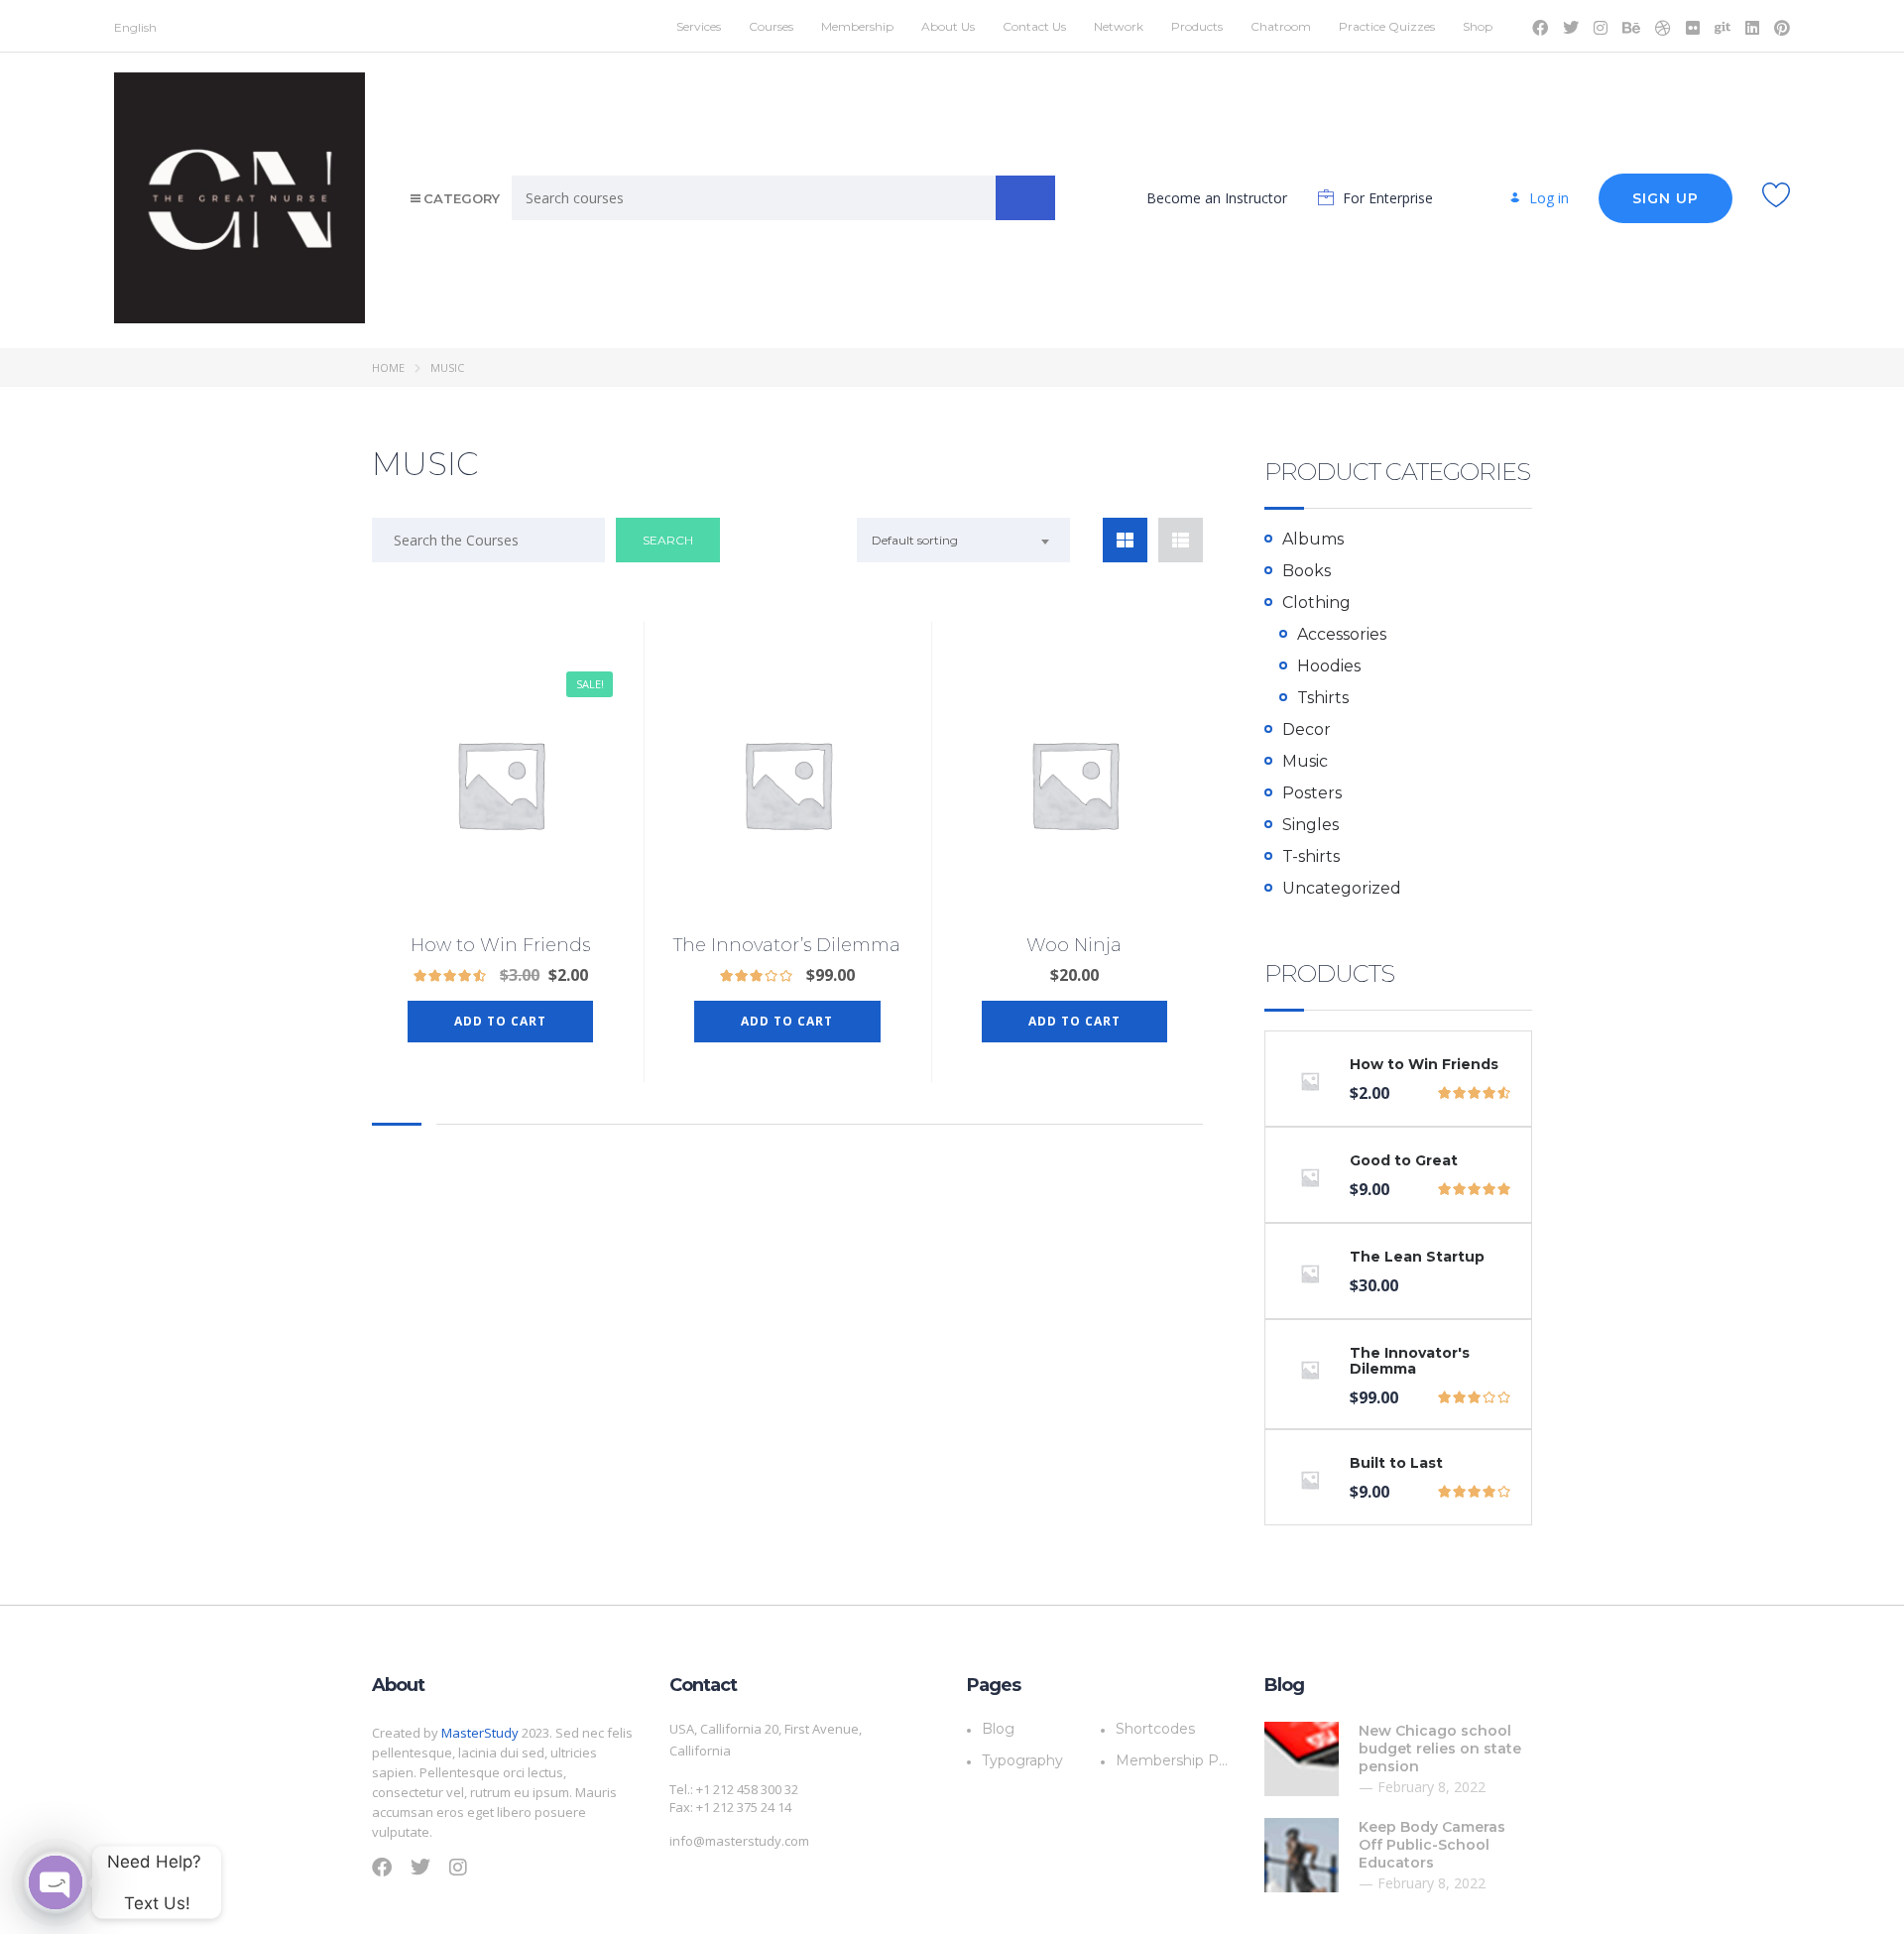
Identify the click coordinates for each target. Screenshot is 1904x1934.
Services (699, 26)
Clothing (1316, 603)
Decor (1307, 729)
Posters (1312, 793)
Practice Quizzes (1387, 26)
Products (1197, 26)
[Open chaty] (56, 1882)
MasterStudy (480, 1733)
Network (1119, 26)
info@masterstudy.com (739, 1841)
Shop (1478, 26)
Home (388, 367)
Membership (857, 26)
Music (1305, 761)
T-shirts (1311, 856)
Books (1307, 571)
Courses (771, 26)
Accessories (1342, 634)
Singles (1310, 825)
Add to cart (500, 1021)
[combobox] (963, 540)
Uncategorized (1342, 888)
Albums (1313, 539)
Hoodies (1329, 666)
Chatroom (1281, 26)
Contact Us (1034, 26)
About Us (948, 26)
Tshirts (1323, 698)
